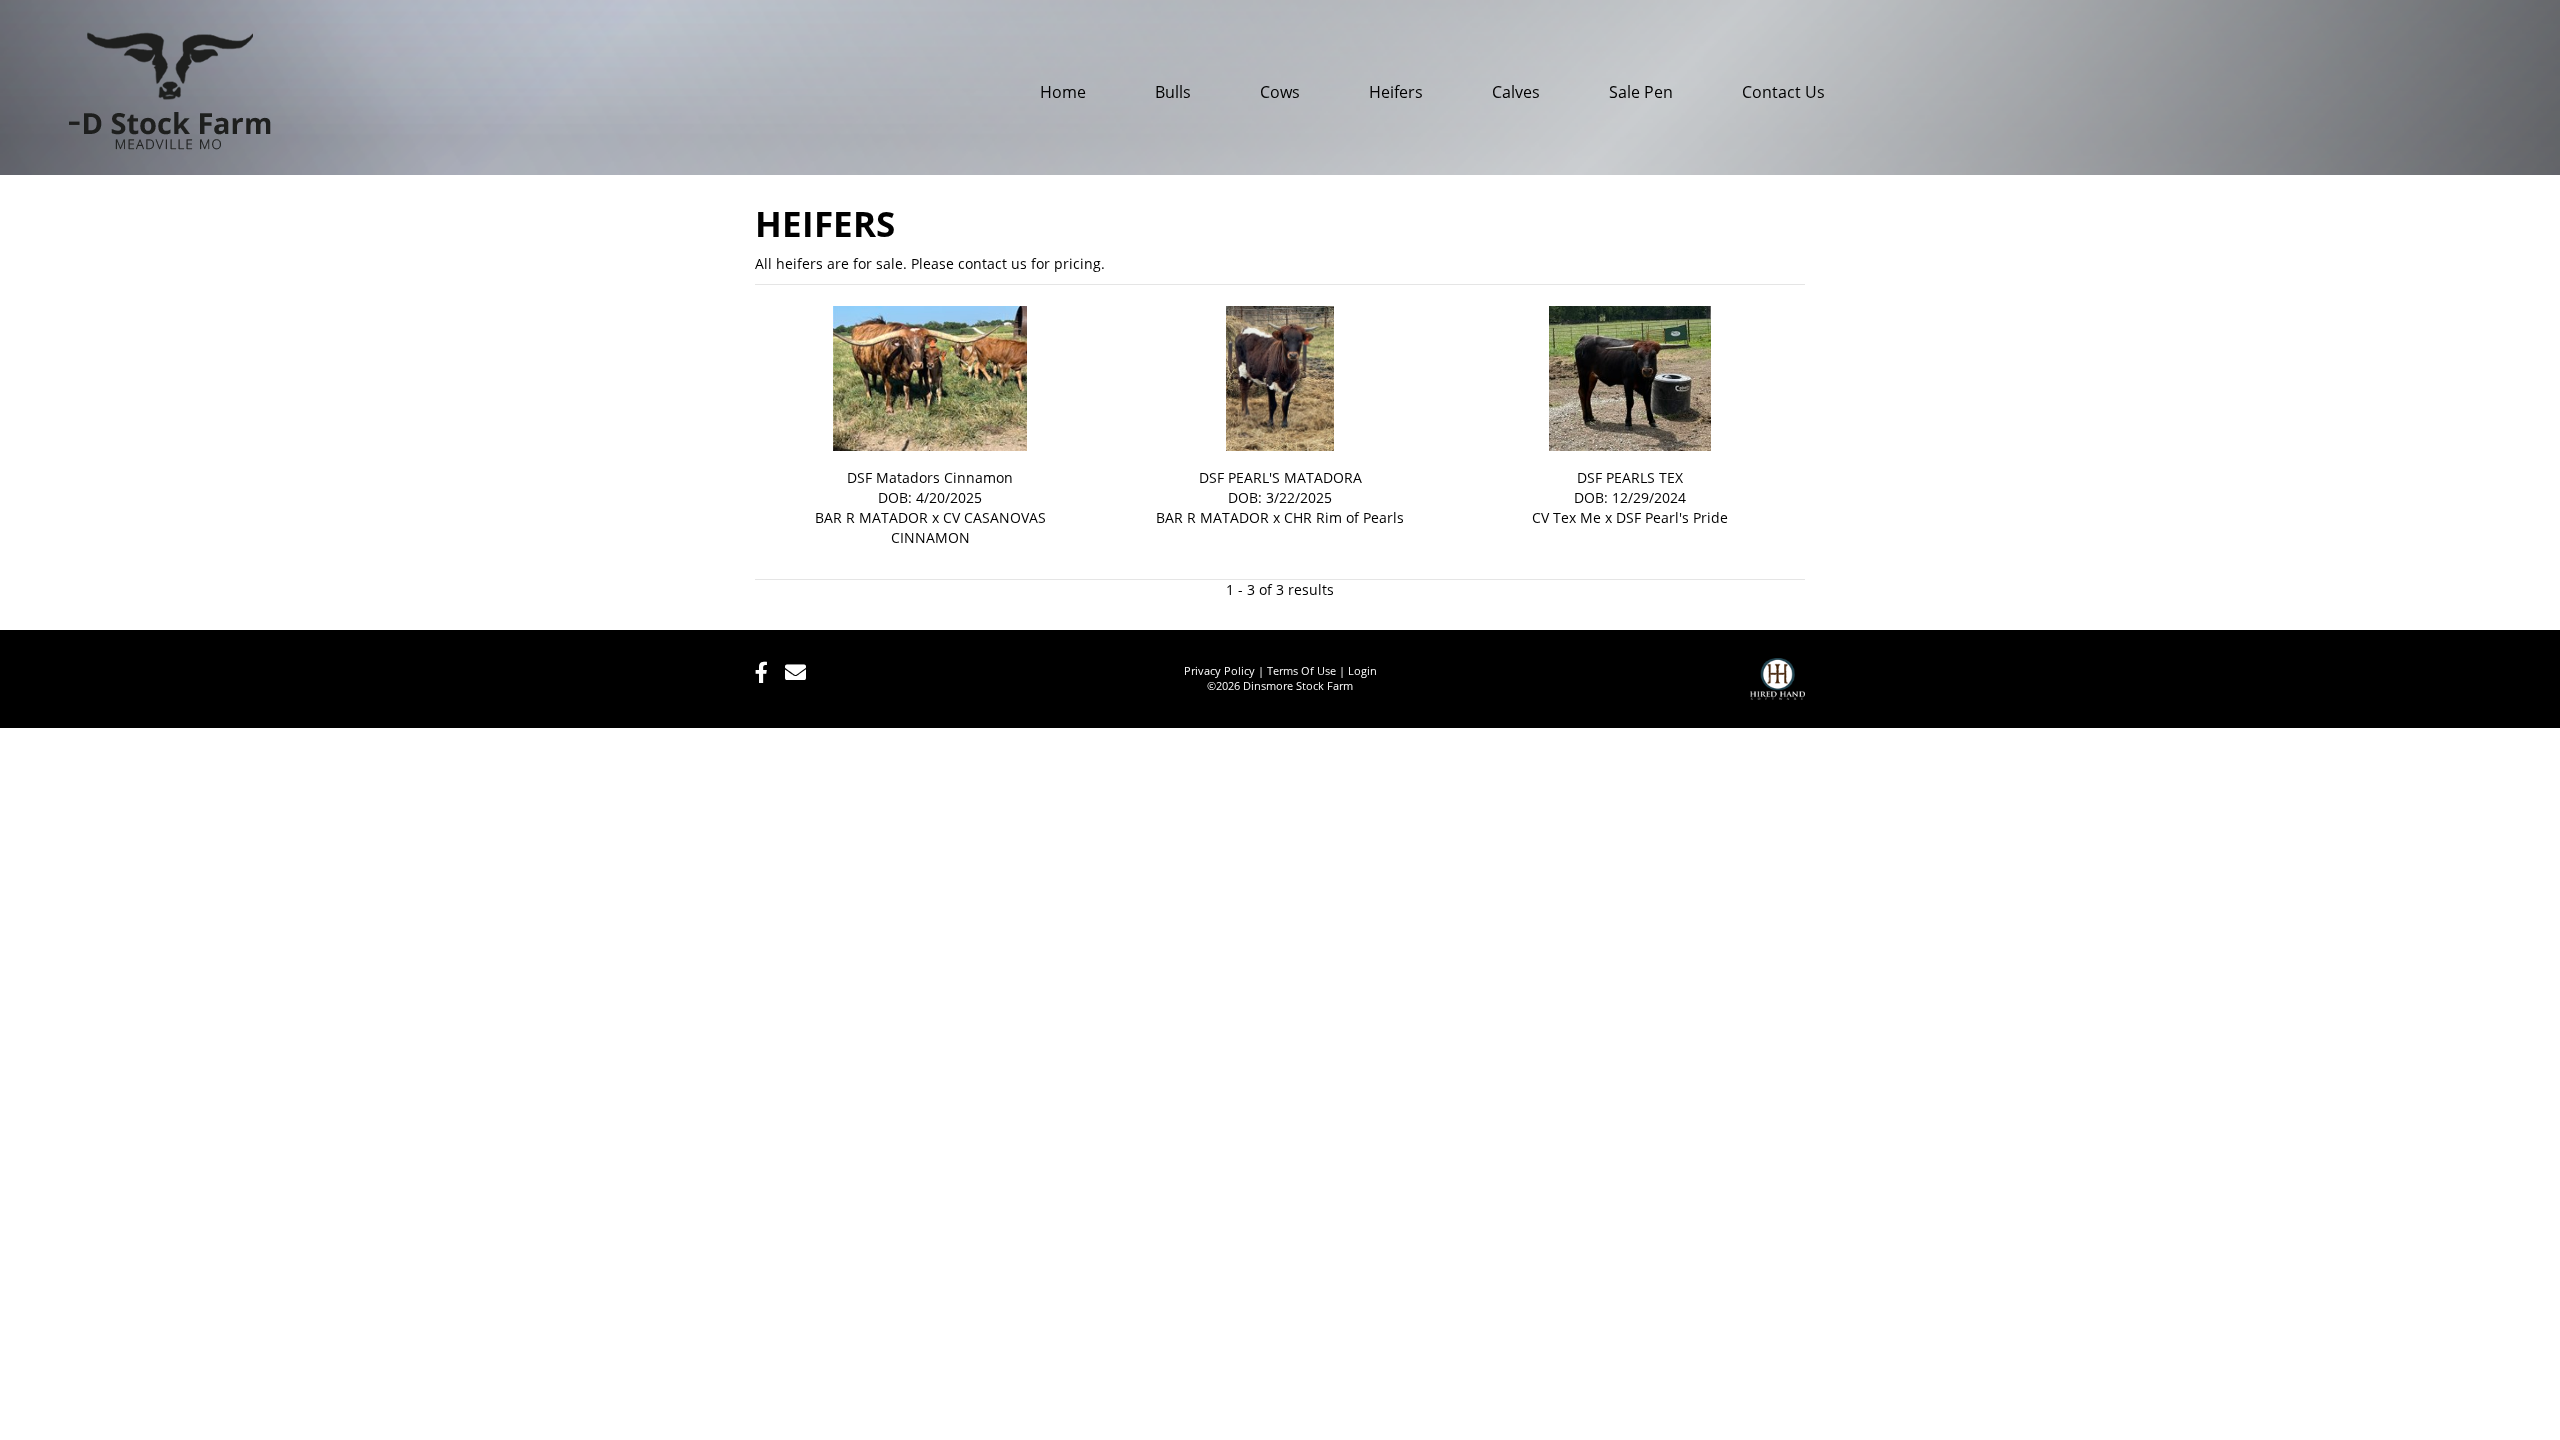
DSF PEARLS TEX (1630, 477)
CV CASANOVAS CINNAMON (968, 527)
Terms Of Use (1301, 670)
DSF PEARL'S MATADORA (1280, 477)
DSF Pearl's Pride (1672, 517)
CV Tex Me (1566, 517)
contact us (992, 263)
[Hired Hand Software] (1777, 688)
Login (1362, 670)
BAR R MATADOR (871, 517)
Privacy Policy (1219, 670)
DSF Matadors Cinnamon (930, 477)
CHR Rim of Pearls (1344, 517)
